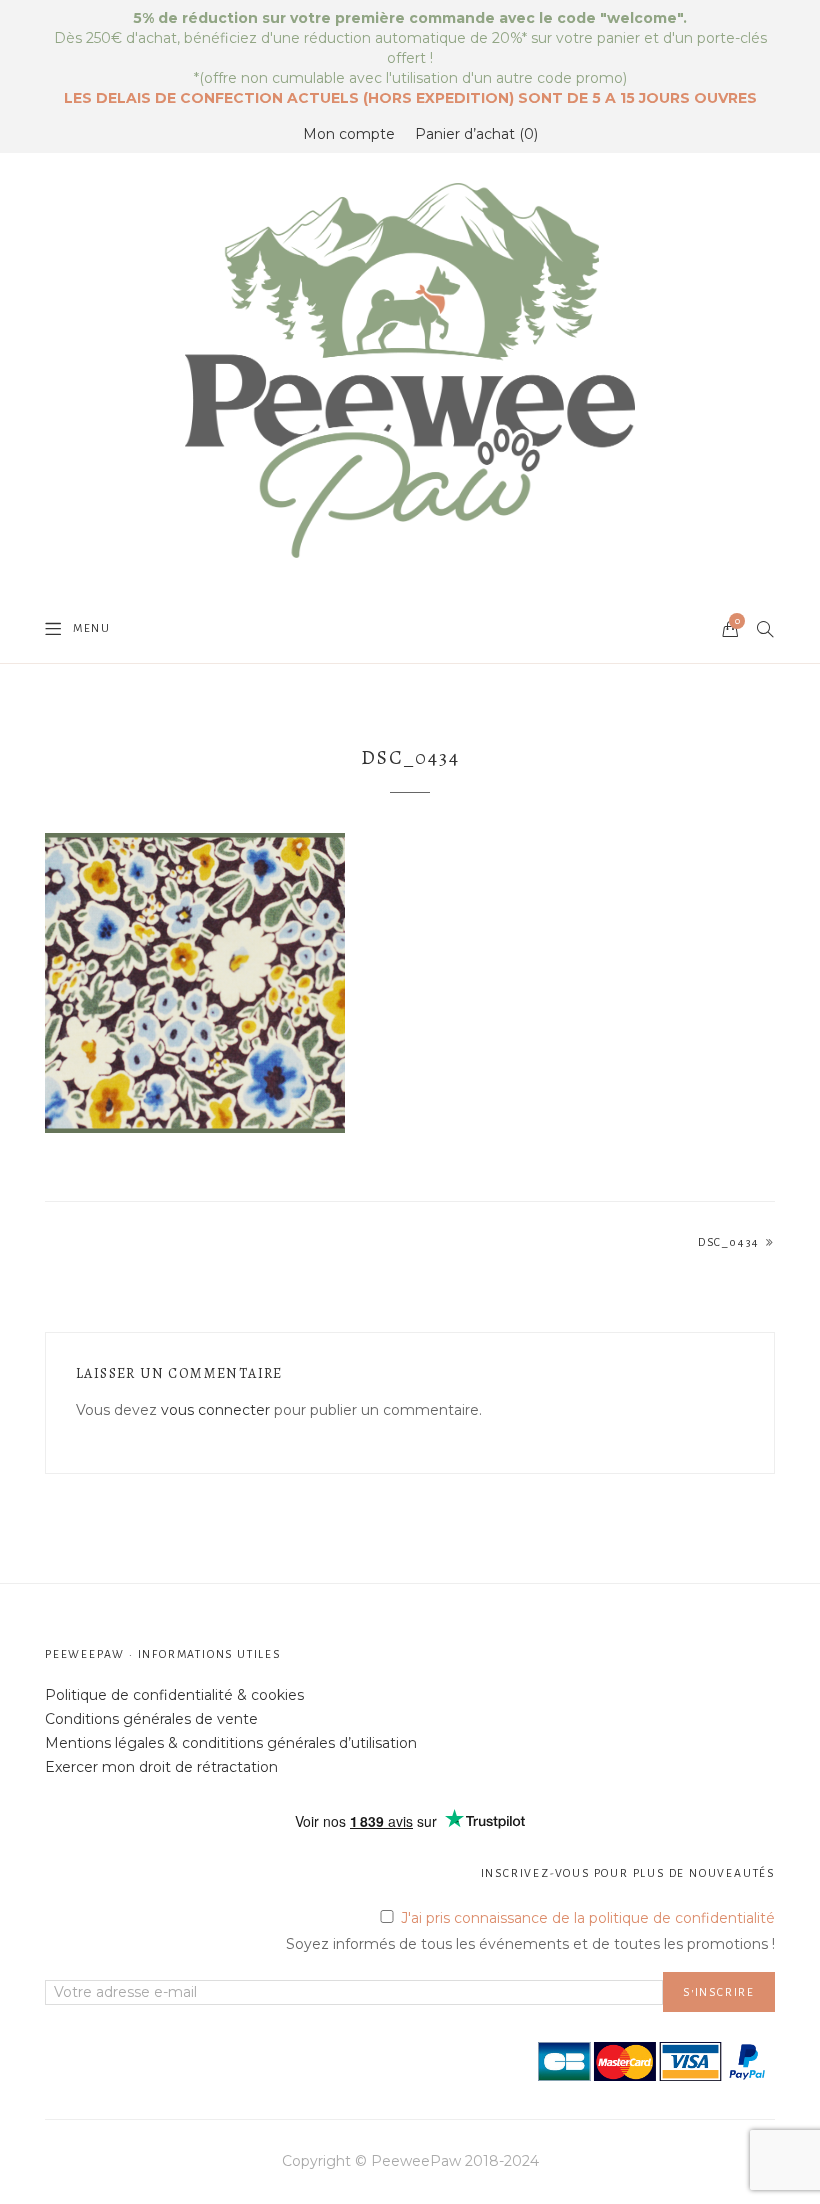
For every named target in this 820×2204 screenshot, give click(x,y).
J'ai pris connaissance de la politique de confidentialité (588, 1918)
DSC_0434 (729, 1242)
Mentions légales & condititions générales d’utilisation (231, 1743)
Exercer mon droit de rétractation (161, 1767)
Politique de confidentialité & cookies (174, 1695)
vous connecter (215, 1410)
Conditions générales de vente (151, 1719)
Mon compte (349, 134)
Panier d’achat (474, 134)
